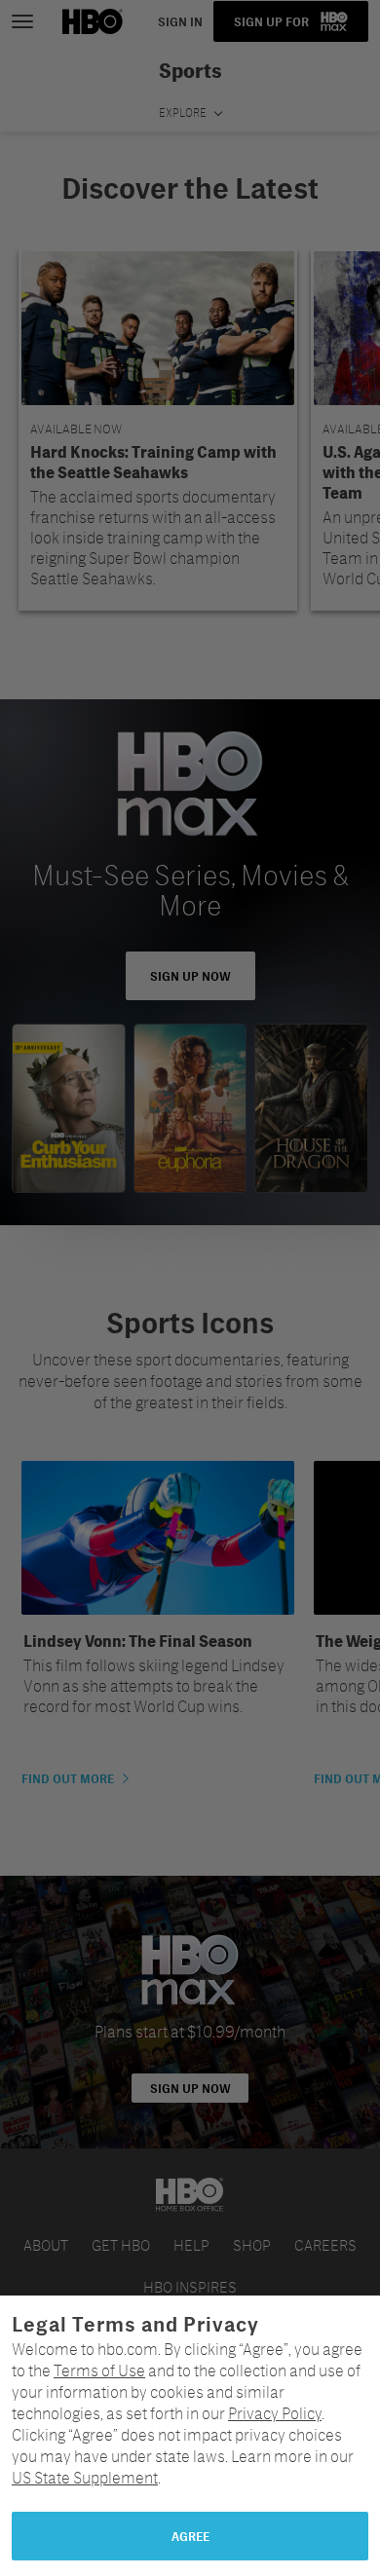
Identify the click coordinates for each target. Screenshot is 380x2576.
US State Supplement (85, 2477)
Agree (190, 2536)
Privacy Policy (275, 2413)
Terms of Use (99, 2370)
